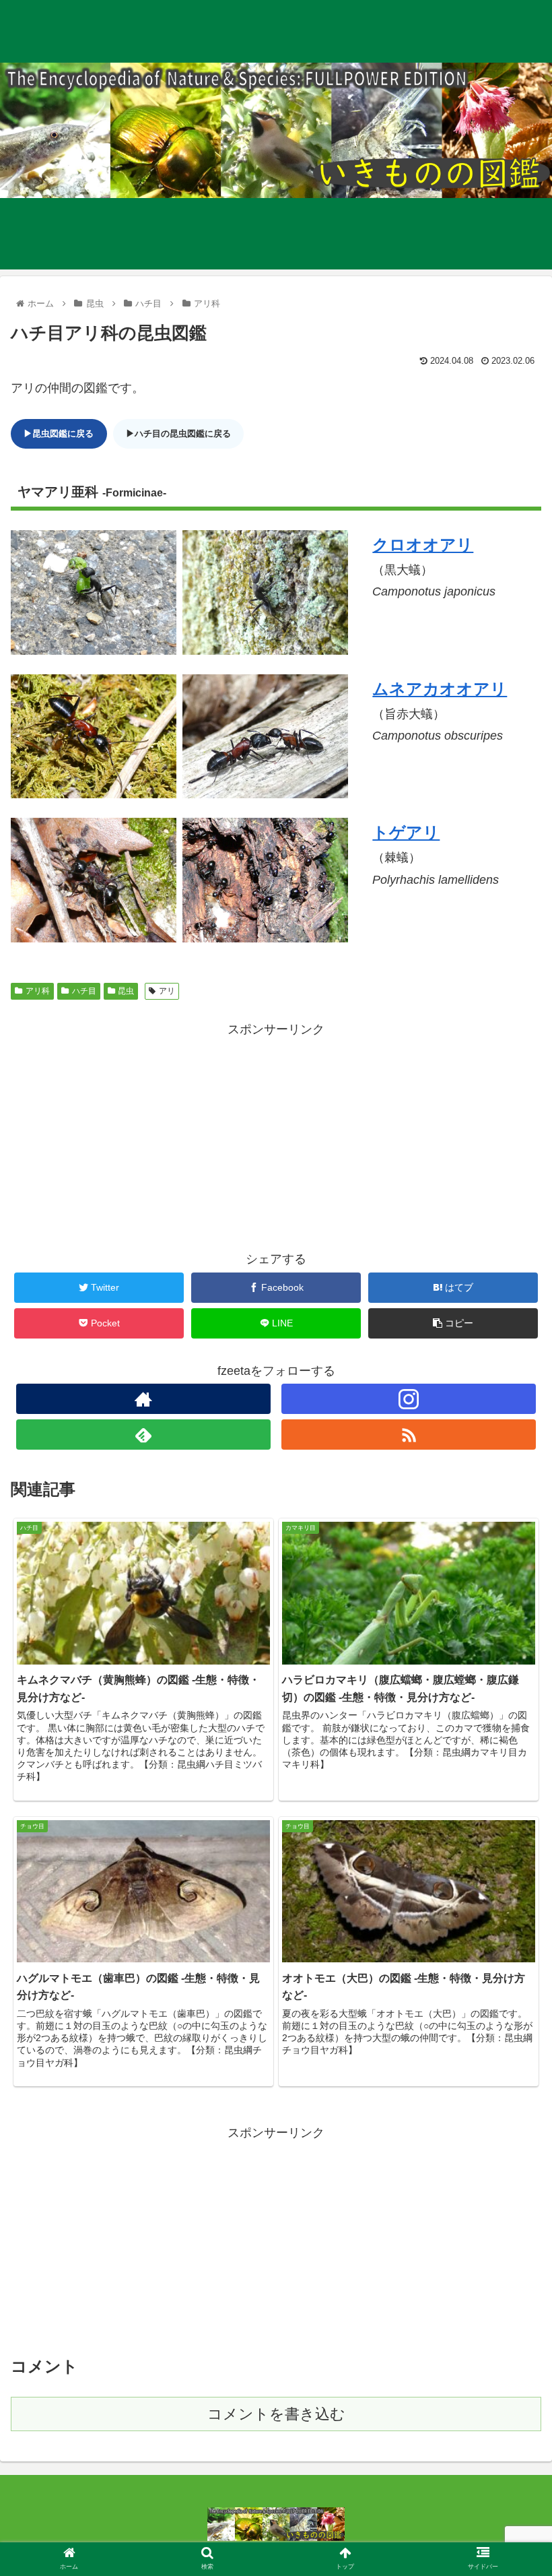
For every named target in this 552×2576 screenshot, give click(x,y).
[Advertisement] (276, 1135)
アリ (167, 991)
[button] (511, 1657)
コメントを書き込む (276, 2414)
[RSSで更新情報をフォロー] (409, 1435)
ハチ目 (84, 991)
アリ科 (38, 991)
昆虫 (126, 991)
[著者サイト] (143, 1399)
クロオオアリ (423, 545)
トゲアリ (406, 832)
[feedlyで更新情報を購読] (143, 1435)
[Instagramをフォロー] (409, 1399)
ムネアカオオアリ (440, 689)
